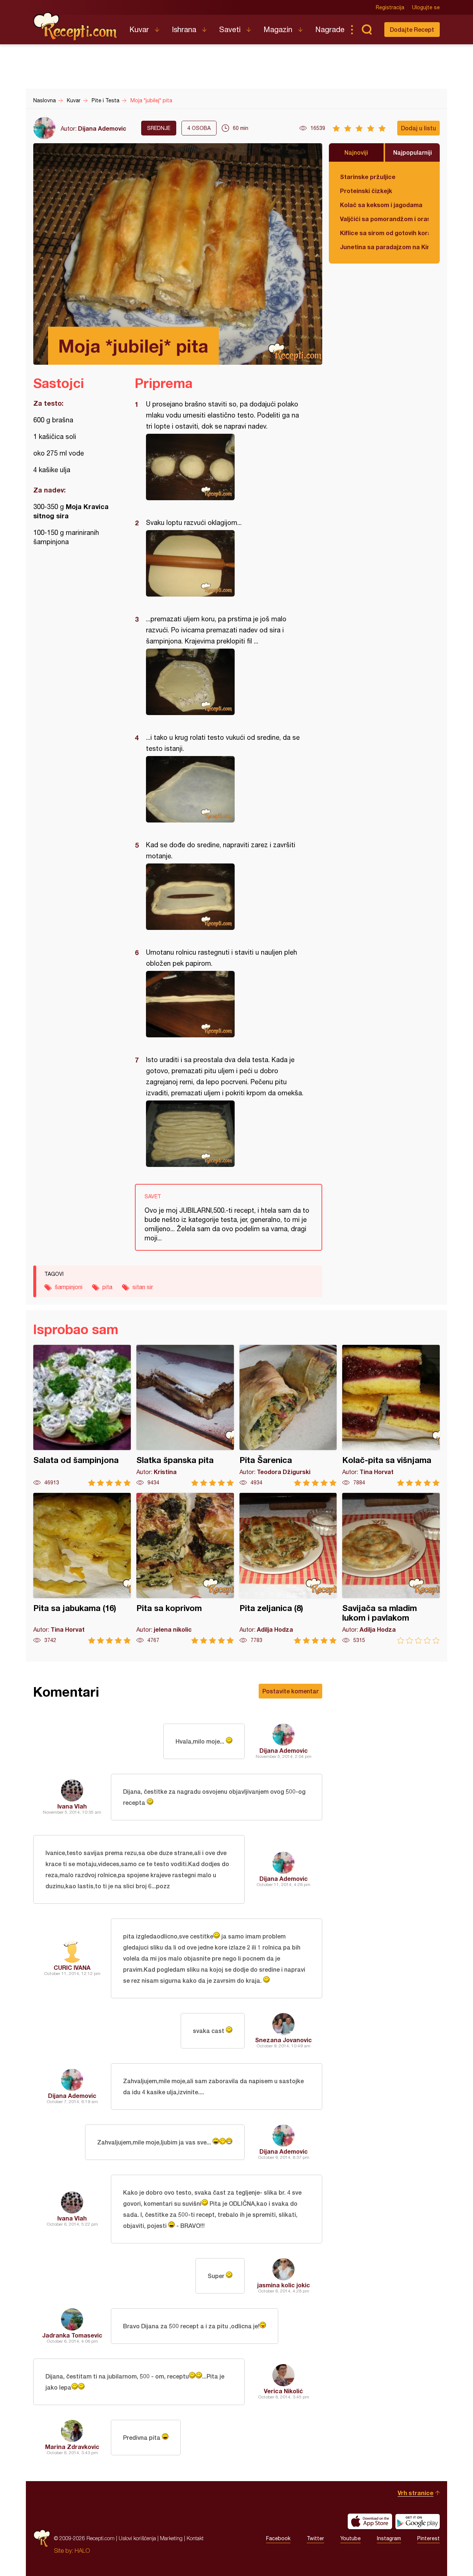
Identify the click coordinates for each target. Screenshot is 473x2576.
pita (107, 1287)
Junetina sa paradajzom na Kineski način (384, 247)
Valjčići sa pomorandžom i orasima (384, 219)
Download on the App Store (370, 2521)
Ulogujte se (426, 7)
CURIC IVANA (72, 1967)
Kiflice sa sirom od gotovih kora (384, 233)
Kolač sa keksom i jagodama (381, 205)
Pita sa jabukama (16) (82, 1568)
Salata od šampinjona (82, 1416)
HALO (82, 2551)
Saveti (230, 29)
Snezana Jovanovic (283, 2040)
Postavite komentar (290, 1691)
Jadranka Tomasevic (72, 2335)
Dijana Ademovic (102, 128)
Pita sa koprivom (185, 1568)
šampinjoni (69, 1287)
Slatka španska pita (185, 1416)
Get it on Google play (418, 2521)
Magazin (278, 29)
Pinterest (428, 2538)
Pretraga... (367, 30)
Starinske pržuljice (368, 177)
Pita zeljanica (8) (288, 1568)
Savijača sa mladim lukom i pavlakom (391, 1568)
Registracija (390, 7)
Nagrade (330, 29)
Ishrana (184, 29)
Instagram (389, 2538)
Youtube (351, 2538)
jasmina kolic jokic (284, 2285)
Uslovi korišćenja (137, 2538)
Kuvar (139, 29)
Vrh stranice (416, 2493)
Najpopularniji (413, 152)
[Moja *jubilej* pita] (225, 467)
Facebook (278, 2538)
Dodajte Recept (412, 29)
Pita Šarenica (288, 1416)
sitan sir (143, 1287)
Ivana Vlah (72, 1806)
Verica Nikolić (283, 2391)
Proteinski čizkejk (366, 191)
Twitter (315, 2538)
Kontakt (195, 2538)
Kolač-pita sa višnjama (391, 1416)
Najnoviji (356, 152)
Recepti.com (76, 27)
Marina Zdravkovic (72, 2447)
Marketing (171, 2538)
